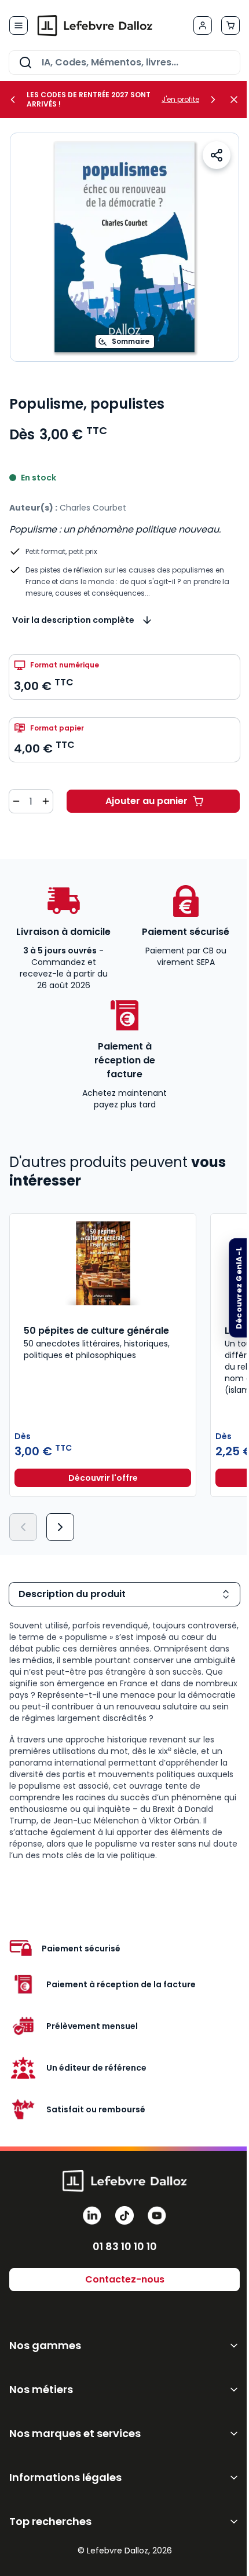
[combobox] (124, 63)
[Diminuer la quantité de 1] (16, 801)
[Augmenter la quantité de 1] (46, 801)
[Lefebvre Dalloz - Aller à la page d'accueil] (95, 25)
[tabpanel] (124, 1741)
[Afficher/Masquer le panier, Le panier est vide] (230, 25)
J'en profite (180, 100)
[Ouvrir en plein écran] (124, 247)
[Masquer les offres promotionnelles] (237, 100)
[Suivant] (60, 1527)
